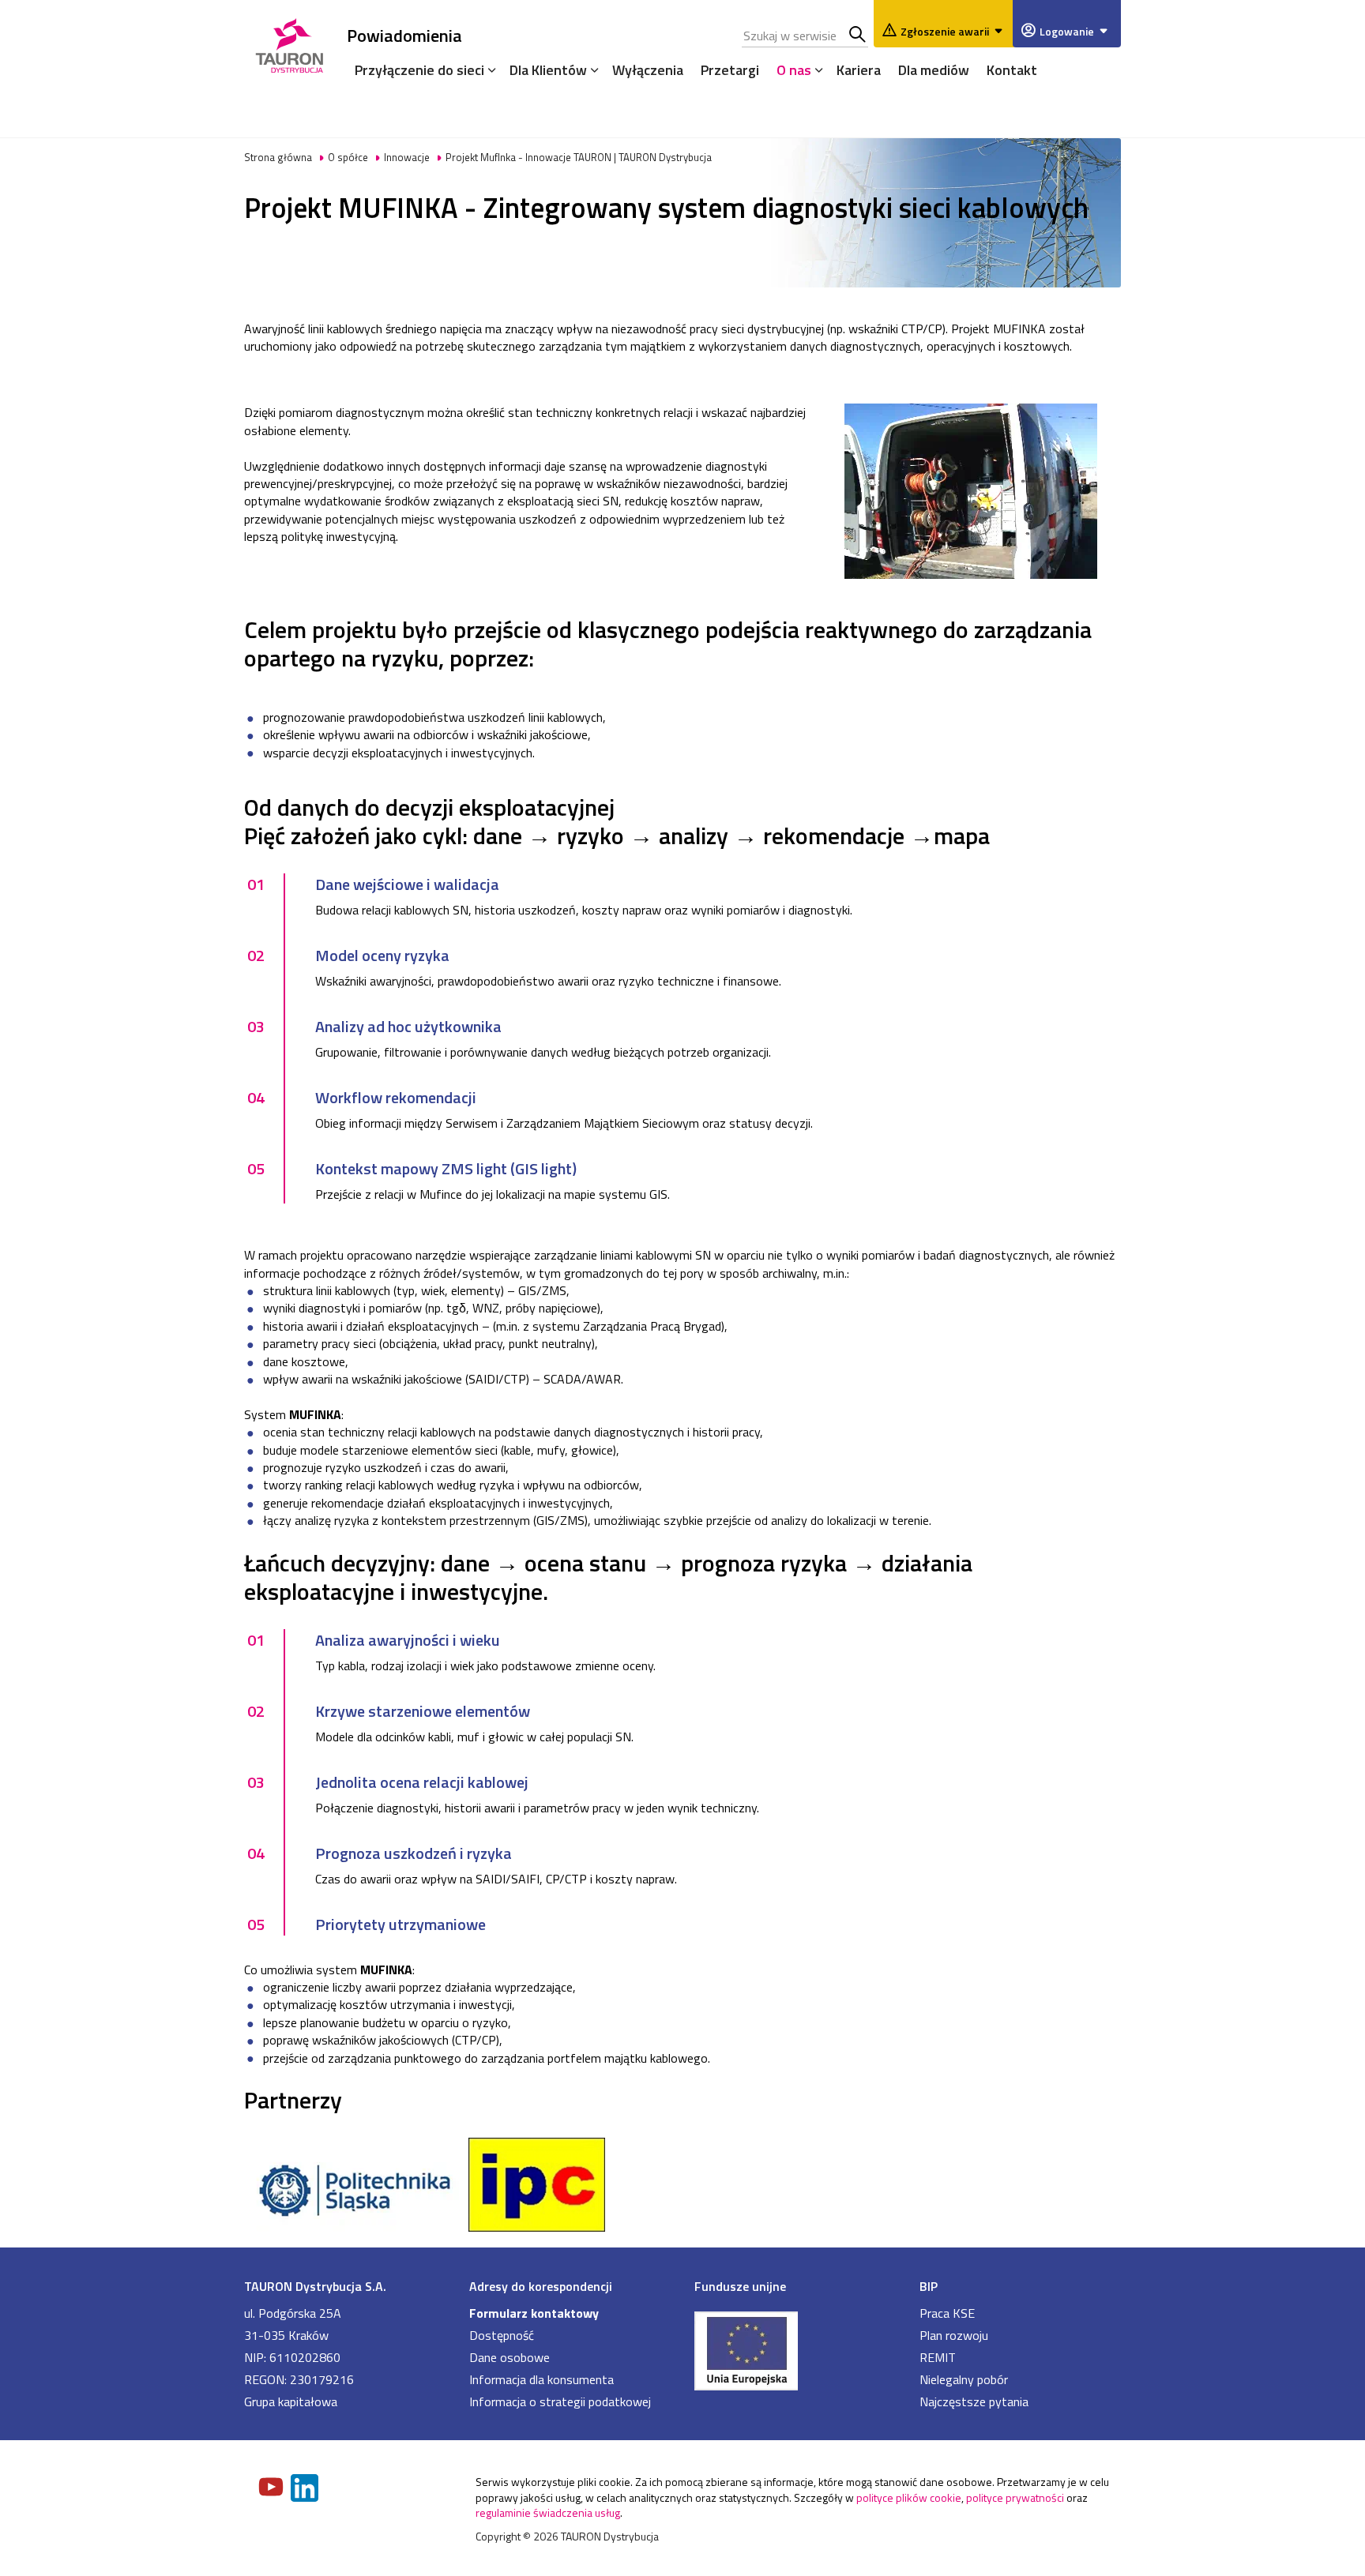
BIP (929, 2286)
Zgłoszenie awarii (945, 31)
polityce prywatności (1015, 2497)
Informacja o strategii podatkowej (560, 2401)
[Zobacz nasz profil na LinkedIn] (306, 2490)
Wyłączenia (648, 70)
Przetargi (730, 70)
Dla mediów (934, 70)
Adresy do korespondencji (541, 2286)
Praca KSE (947, 2313)
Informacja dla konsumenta (541, 2379)
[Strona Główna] (290, 43)
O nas (794, 70)
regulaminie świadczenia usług (548, 2512)
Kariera (859, 70)
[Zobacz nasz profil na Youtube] (273, 2488)
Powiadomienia (404, 35)
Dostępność (502, 2335)
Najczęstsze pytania (974, 2401)
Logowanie (1067, 31)
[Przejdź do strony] (795, 2349)
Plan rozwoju (954, 2335)
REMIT (938, 2357)
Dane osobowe (510, 2357)
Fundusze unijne (740, 2286)
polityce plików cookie (909, 2497)
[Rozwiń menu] (488, 69)
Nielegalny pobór (964, 2379)
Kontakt (1012, 70)
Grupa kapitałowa (291, 2401)
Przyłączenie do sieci (419, 70)
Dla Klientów (548, 70)
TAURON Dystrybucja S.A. (315, 2286)
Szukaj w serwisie (858, 36)
